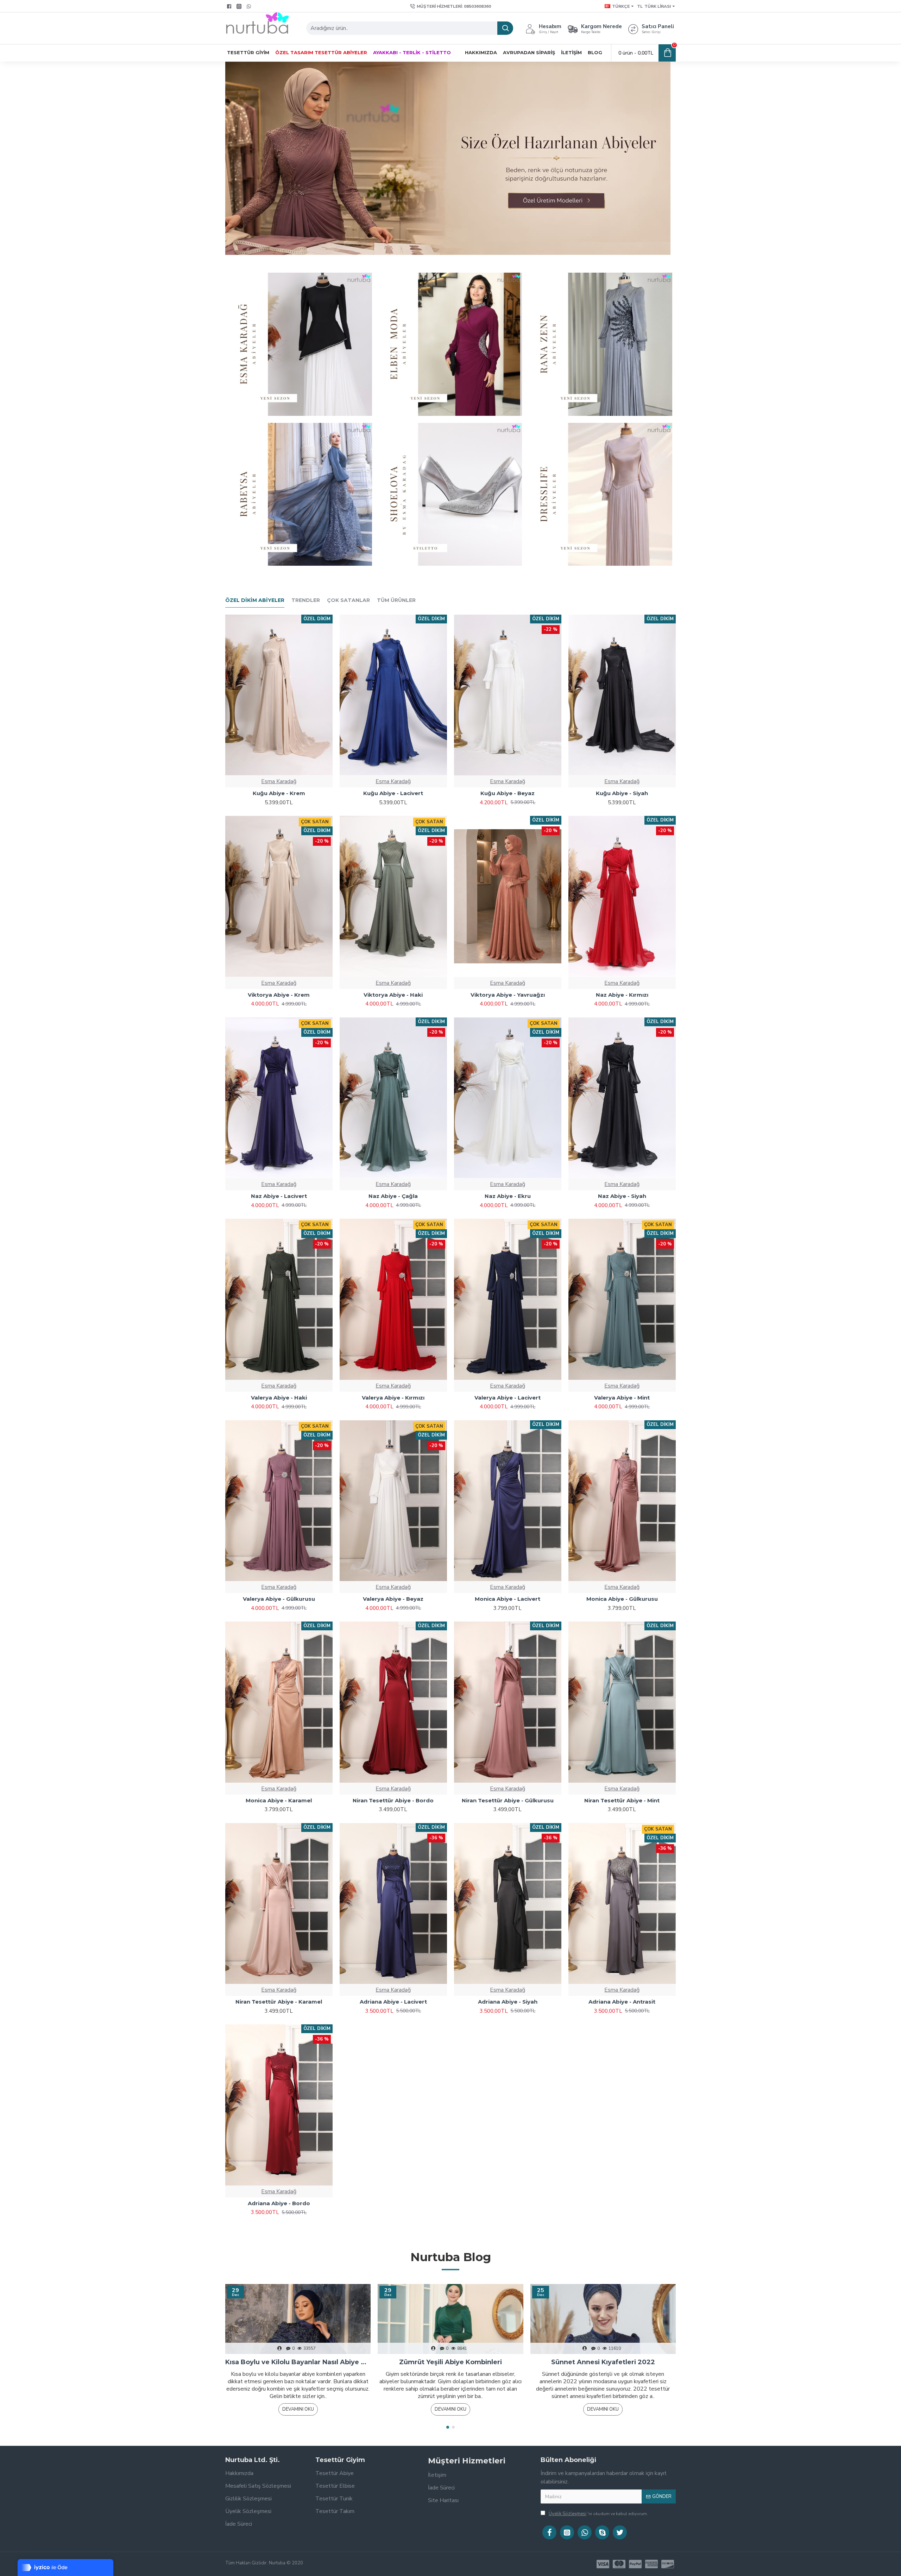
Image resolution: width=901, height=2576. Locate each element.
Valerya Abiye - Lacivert (508, 1398)
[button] (448, 2427)
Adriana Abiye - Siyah (508, 2002)
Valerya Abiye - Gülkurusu (279, 1599)
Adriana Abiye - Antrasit (622, 2002)
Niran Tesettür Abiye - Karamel (279, 2002)
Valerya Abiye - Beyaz (393, 1599)
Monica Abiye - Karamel (279, 1800)
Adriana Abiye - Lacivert (393, 2002)
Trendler (306, 600)
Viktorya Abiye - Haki (393, 995)
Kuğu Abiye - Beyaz (508, 793)
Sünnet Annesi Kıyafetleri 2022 (603, 2362)
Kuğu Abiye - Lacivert (393, 793)
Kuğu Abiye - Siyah (622, 793)
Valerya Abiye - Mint (622, 1398)
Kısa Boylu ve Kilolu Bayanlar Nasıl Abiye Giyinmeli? (298, 2362)
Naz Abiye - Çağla (393, 1196)
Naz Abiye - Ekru (508, 1196)
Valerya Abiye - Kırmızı (393, 1398)
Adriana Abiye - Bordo (279, 2203)
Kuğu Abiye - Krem (279, 793)
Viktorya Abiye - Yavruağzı (508, 995)
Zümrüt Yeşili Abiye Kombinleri (450, 2362)
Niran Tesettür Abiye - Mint (622, 1800)
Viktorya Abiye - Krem (279, 995)
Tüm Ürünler (396, 600)
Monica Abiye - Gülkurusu (622, 1599)
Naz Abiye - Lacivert (279, 1196)
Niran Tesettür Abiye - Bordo (393, 1800)
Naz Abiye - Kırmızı (622, 995)
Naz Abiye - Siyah (622, 1196)
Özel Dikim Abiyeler (255, 600)
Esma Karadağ (279, 781)
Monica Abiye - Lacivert (508, 1599)
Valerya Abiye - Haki (279, 1398)
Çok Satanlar (348, 600)
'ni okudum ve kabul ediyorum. (598, 2514)
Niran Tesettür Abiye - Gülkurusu (508, 1800)
